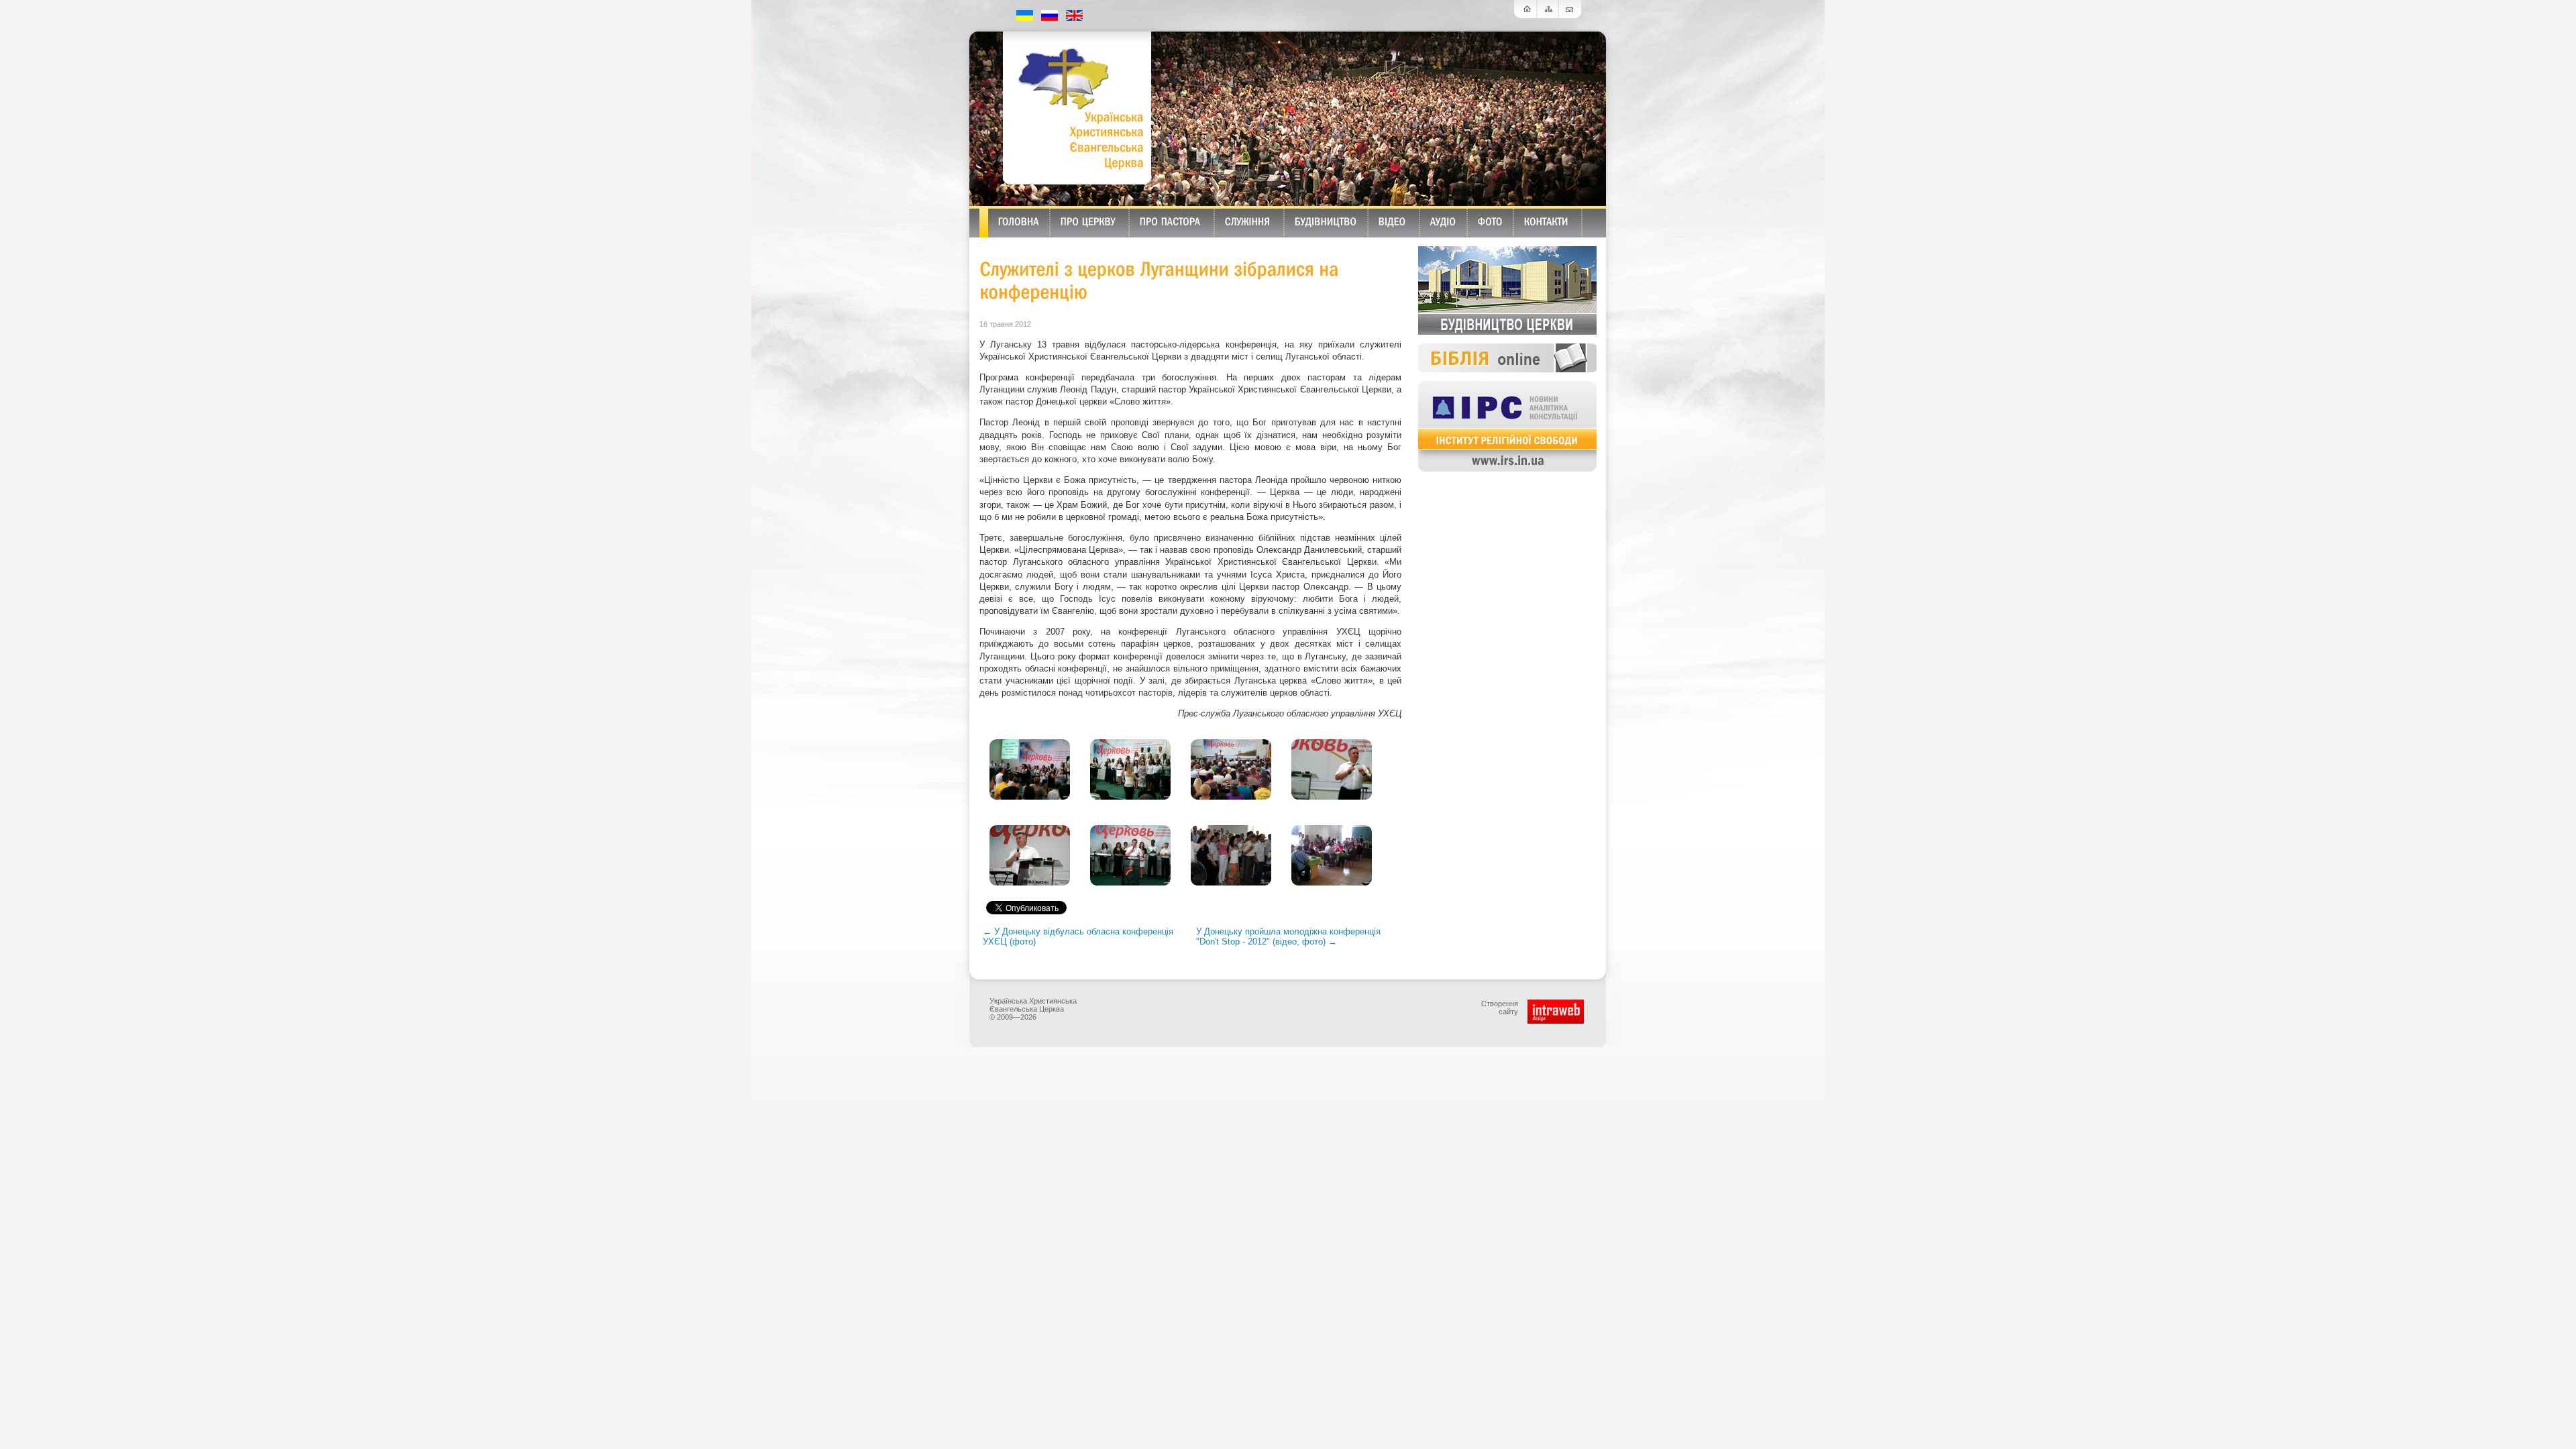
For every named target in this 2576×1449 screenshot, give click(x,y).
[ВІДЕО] (1392, 221)
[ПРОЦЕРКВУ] (1088, 221)
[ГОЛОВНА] (1019, 221)
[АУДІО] (1443, 221)
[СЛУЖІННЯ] (1248, 221)
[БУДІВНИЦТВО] (1326, 221)
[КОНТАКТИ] (1546, 221)
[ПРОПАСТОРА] (1170, 221)
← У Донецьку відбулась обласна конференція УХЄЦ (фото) (1078, 936)
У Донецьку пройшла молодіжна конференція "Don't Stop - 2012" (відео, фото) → (1288, 936)
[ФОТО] (1490, 221)
